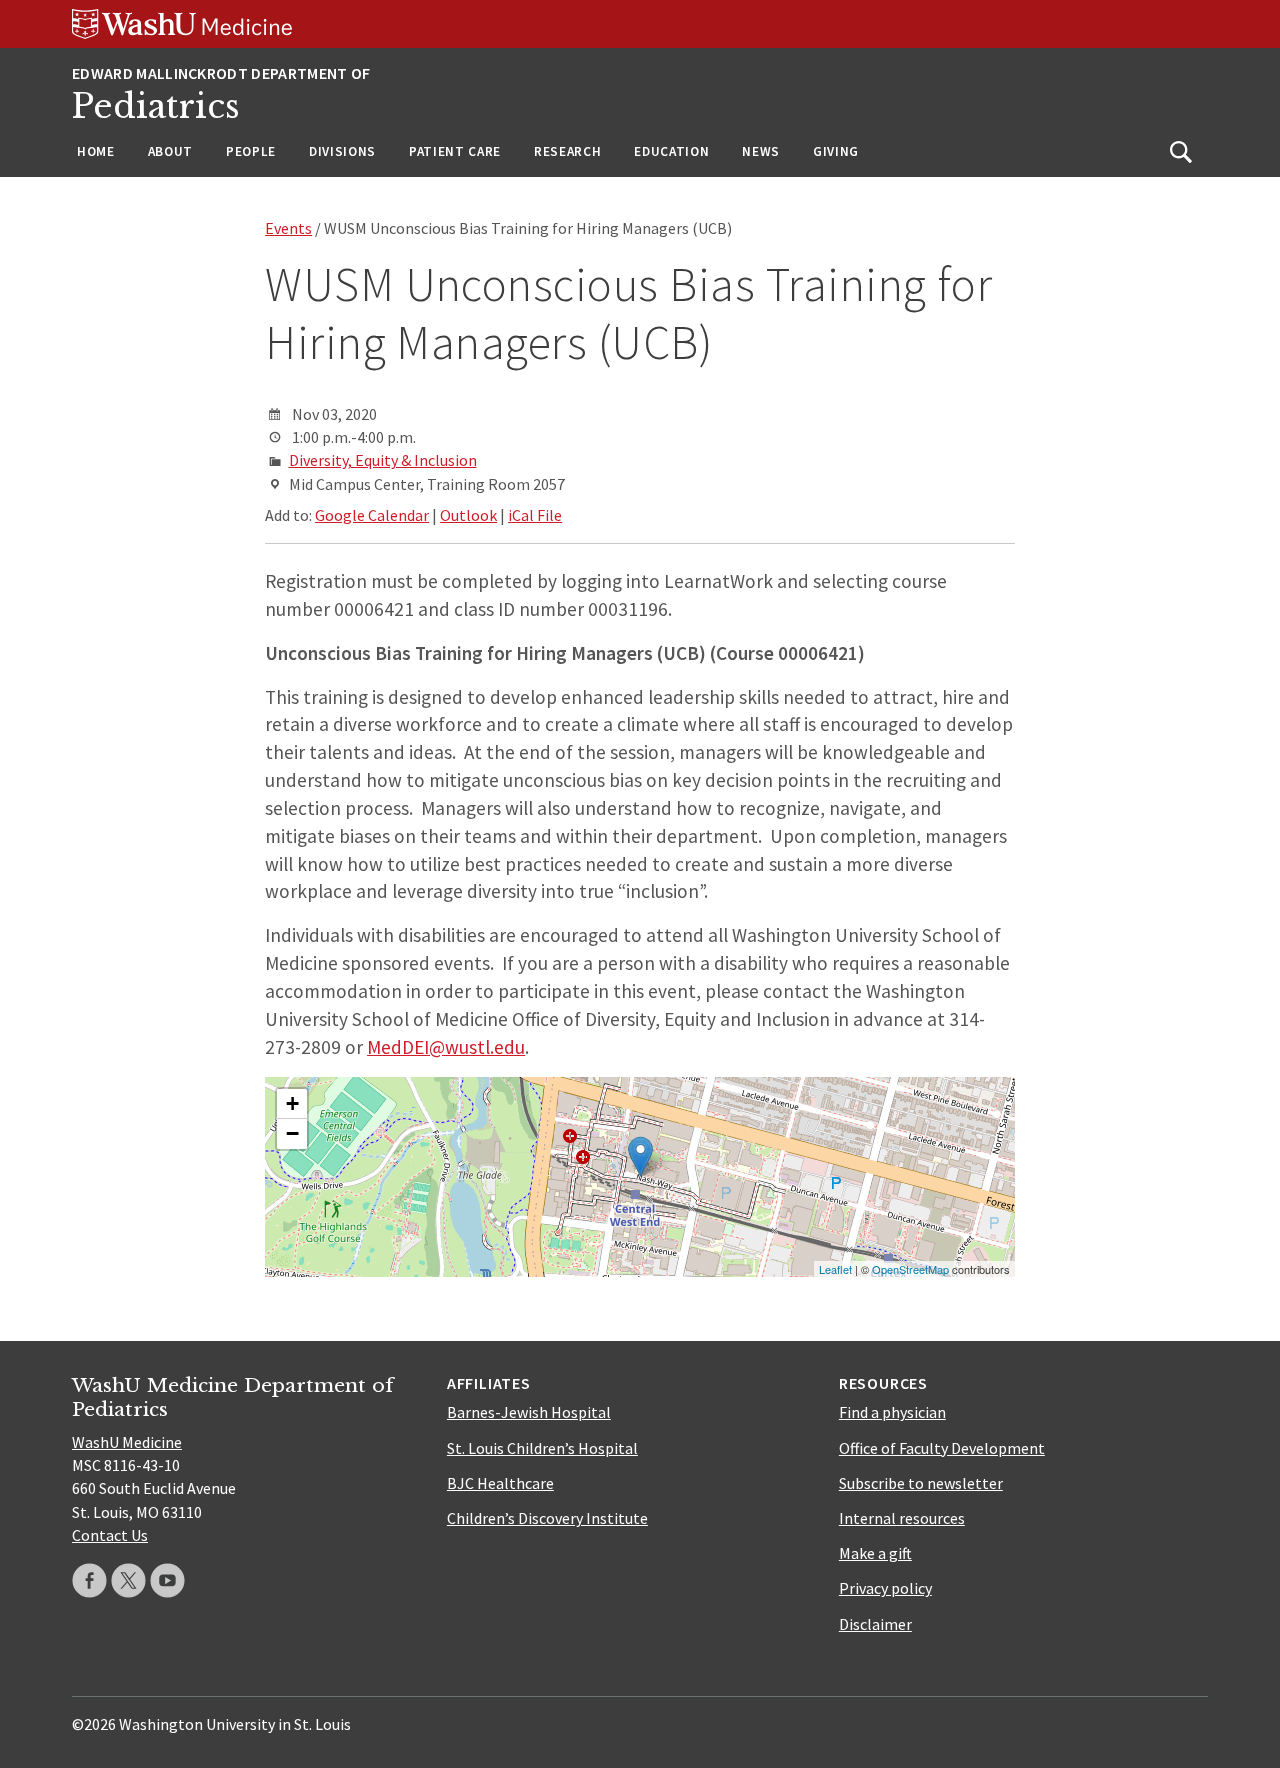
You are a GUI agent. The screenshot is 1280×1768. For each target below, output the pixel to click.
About (170, 151)
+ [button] (292, 1103)
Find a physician (892, 1412)
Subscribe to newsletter (921, 1483)
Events (288, 228)
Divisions (342, 151)
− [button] (292, 1133)
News (761, 151)
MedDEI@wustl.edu (446, 1047)
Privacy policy (885, 1588)
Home (96, 151)
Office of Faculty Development (942, 1448)
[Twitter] (128, 1580)
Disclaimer (875, 1624)
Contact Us (110, 1535)
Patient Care (455, 151)
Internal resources (902, 1518)
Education (671, 151)
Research (567, 151)
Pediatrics (156, 106)
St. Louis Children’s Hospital (542, 1448)
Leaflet (835, 1269)
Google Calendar (372, 515)
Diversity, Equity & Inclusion (383, 460)
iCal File (535, 515)
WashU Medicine (127, 1442)
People (251, 151)
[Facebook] (89, 1580)
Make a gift (875, 1553)
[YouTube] (167, 1580)
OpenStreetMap (910, 1269)
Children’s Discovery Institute (547, 1518)
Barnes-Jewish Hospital (529, 1412)
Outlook (468, 515)
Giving (836, 151)
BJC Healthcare (500, 1483)
